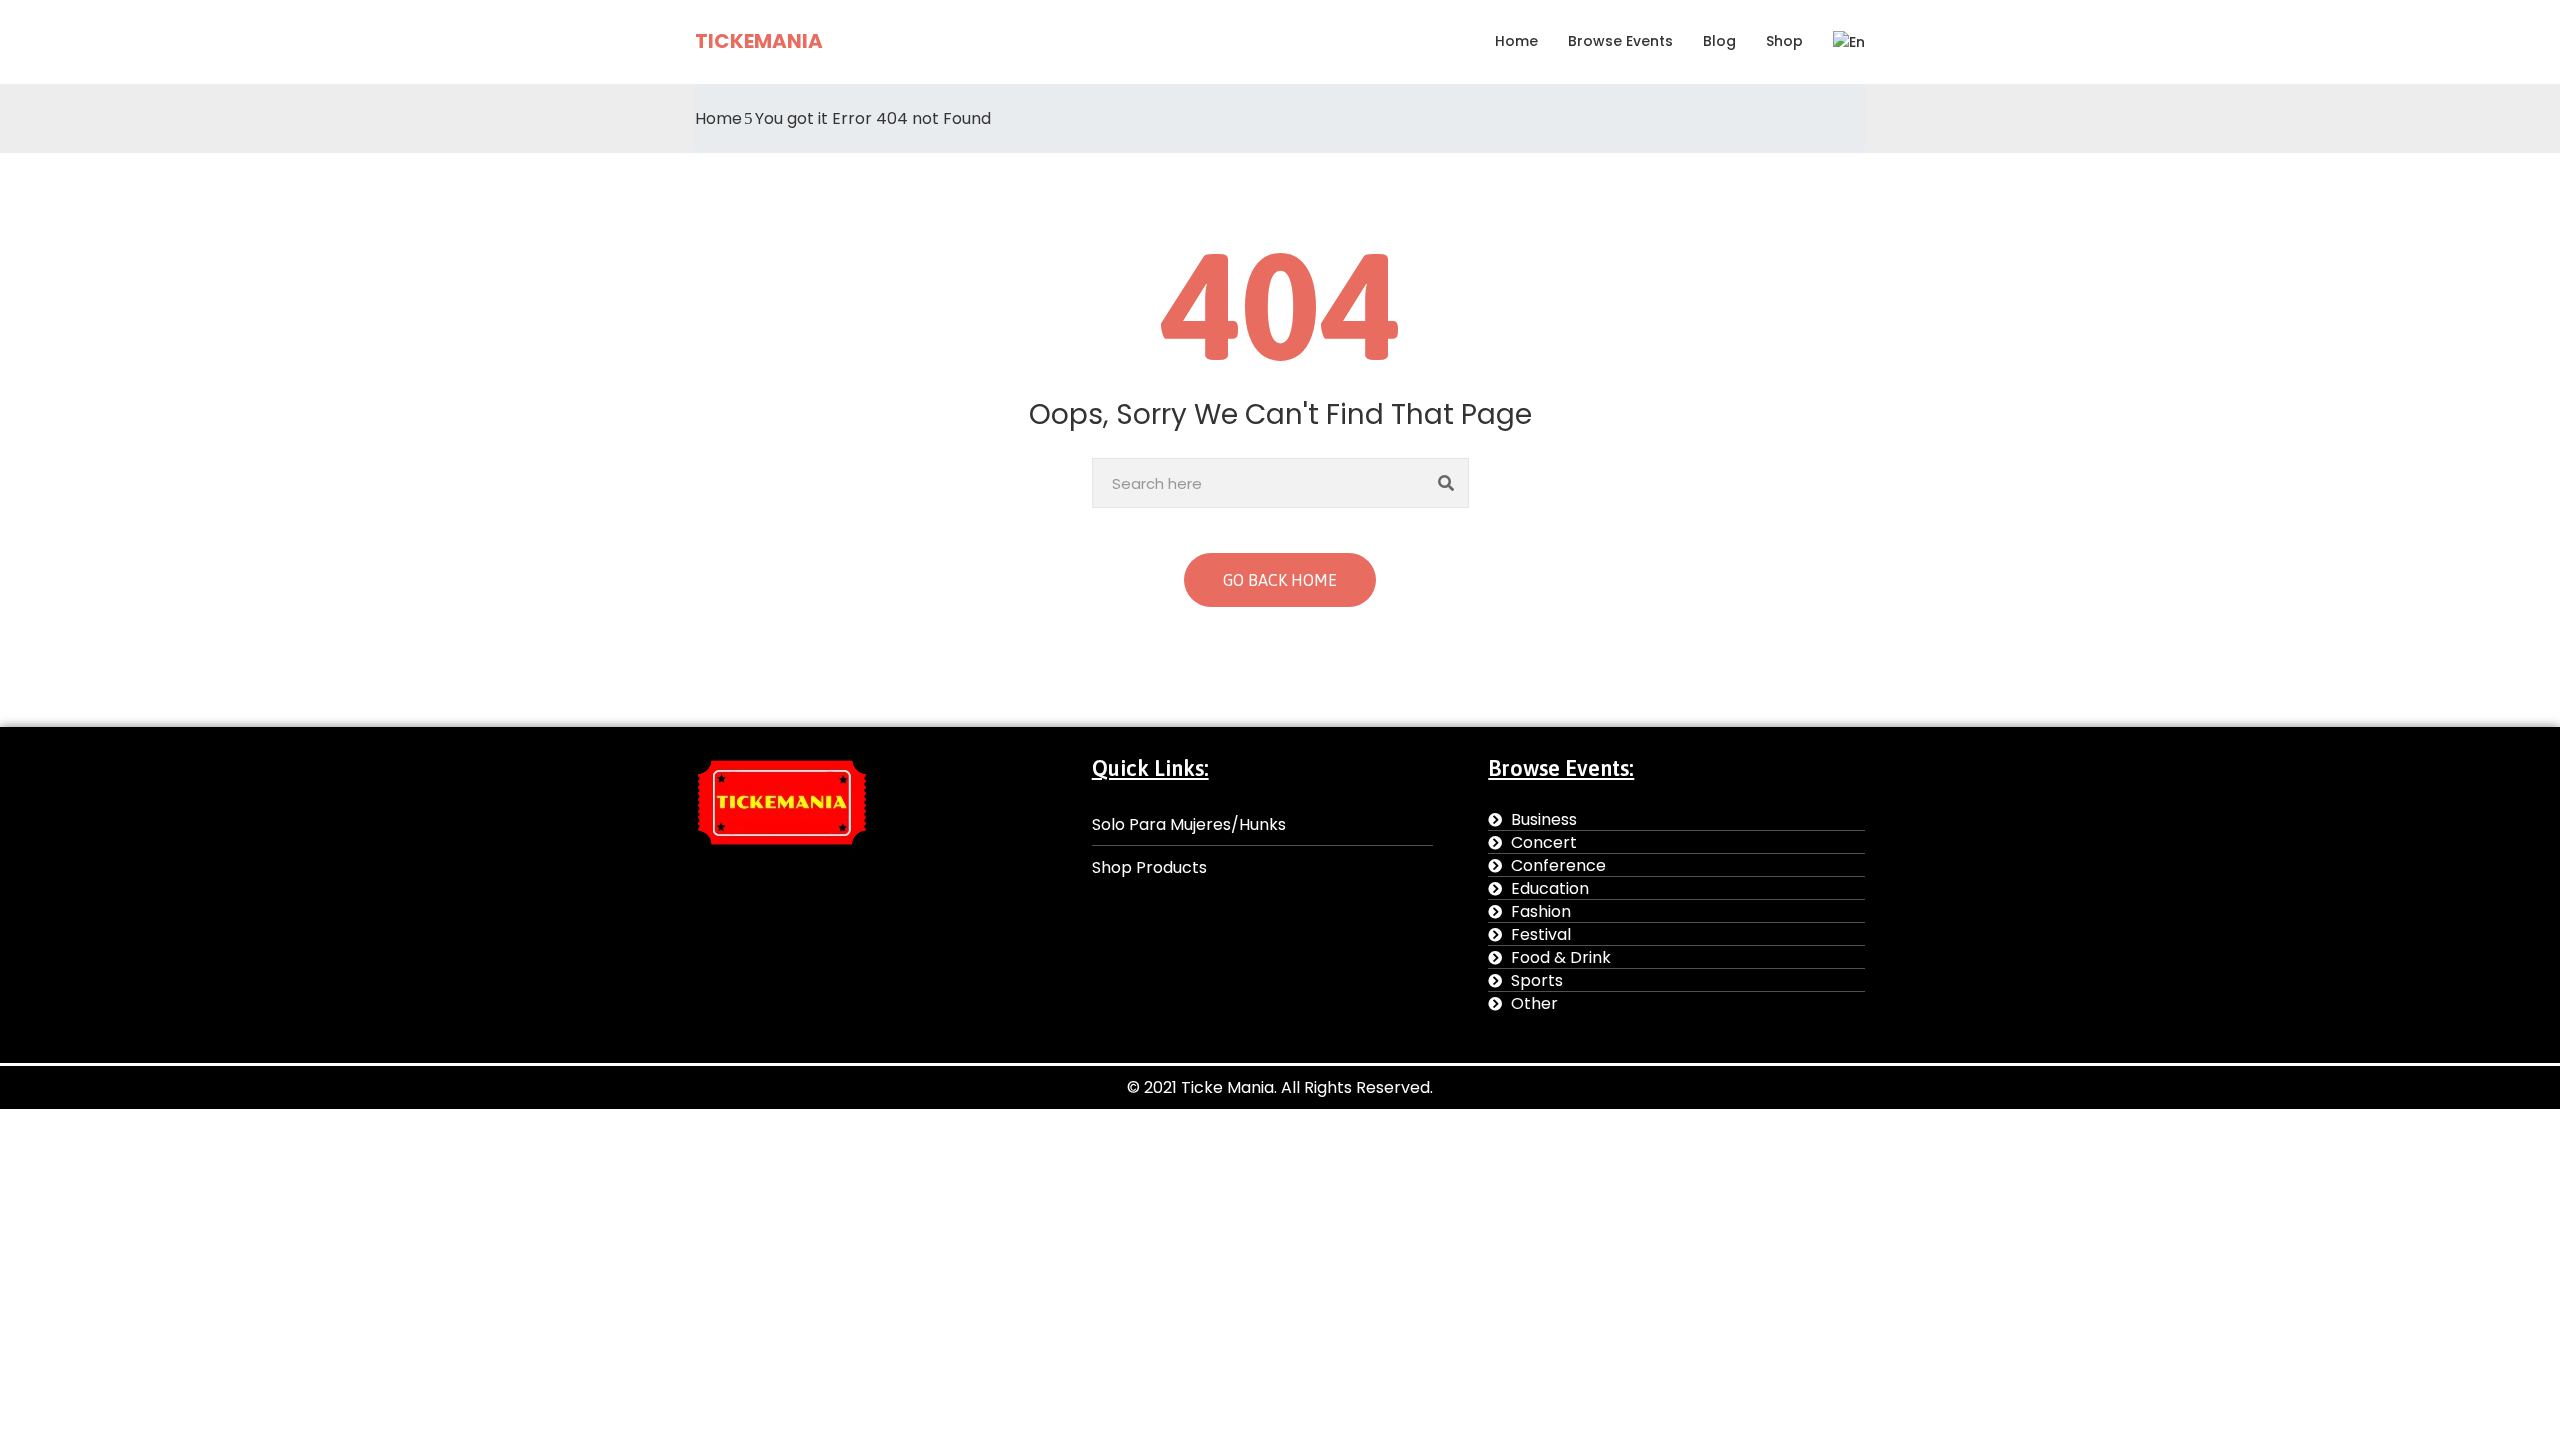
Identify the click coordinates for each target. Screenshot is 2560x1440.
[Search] (1446, 483)
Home (1516, 41)
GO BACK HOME (1280, 580)
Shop (1784, 41)
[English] (1841, 42)
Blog (1719, 41)
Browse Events (1620, 41)
